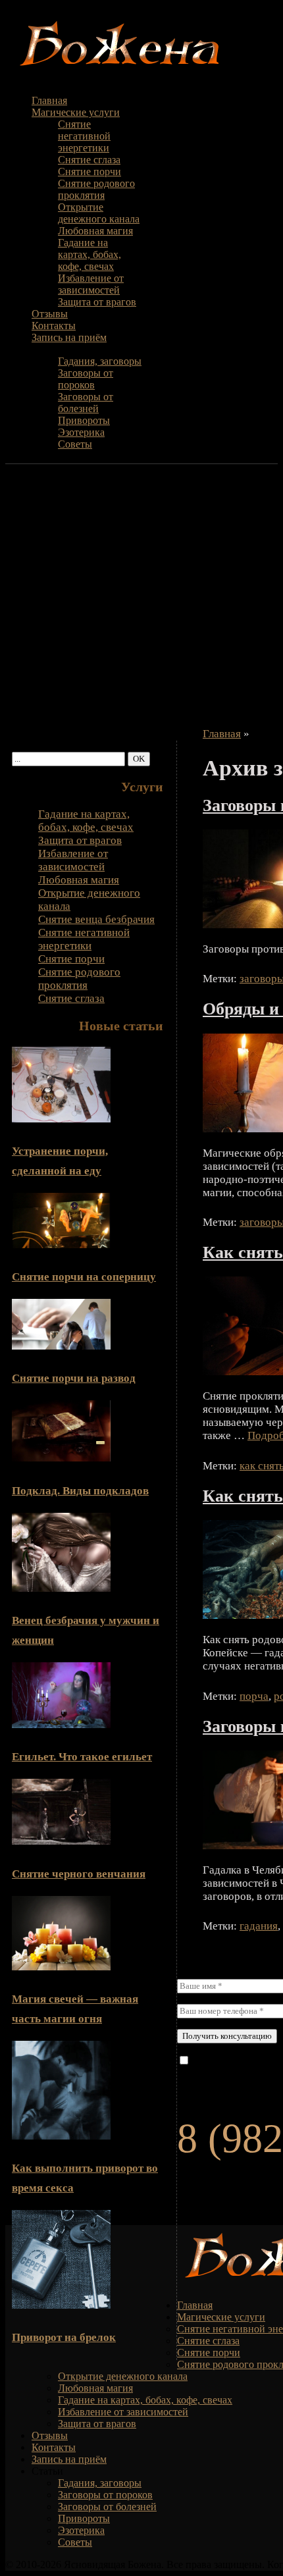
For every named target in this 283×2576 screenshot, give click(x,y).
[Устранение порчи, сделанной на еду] (61, 1119)
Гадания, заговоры (100, 361)
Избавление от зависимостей (91, 284)
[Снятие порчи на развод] (61, 1346)
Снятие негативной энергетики (84, 136)
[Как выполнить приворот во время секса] (61, 2136)
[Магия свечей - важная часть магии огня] (61, 1967)
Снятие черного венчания (79, 1874)
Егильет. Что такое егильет (82, 1757)
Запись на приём (69, 337)
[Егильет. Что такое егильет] (61, 1724)
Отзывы (50, 314)
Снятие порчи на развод (74, 1378)
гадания (259, 1926)
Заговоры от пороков (86, 379)
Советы (75, 444)
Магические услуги (76, 112)
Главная (49, 100)
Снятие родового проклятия (96, 189)
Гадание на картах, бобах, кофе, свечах (90, 254)
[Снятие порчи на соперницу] (61, 1245)
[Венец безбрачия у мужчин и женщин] (61, 1588)
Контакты (54, 326)
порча (254, 1696)
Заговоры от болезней (86, 403)
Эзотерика (81, 432)
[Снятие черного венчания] (61, 1841)
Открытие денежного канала (99, 213)
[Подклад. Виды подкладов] (61, 1458)
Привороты (84, 420)
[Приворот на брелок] (61, 2305)
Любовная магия (95, 231)
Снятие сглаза (89, 160)
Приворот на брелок (64, 2337)
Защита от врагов (97, 302)
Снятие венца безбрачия (96, 919)
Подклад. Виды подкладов (80, 1491)
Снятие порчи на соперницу (84, 1277)
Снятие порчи (90, 171)
